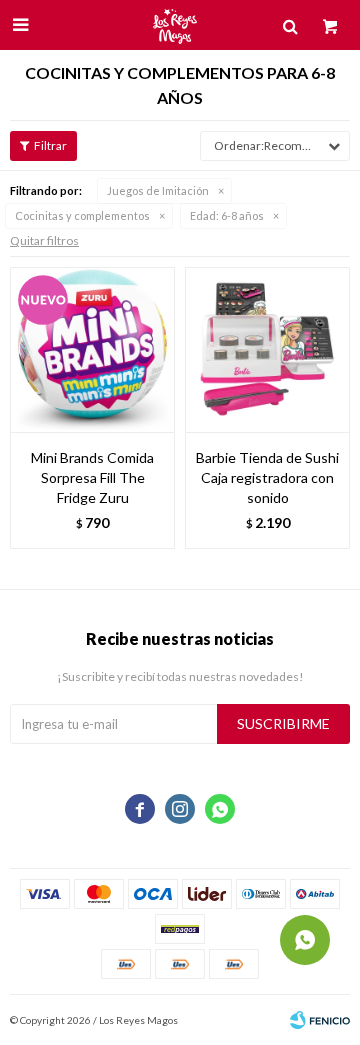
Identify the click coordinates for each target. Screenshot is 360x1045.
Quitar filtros (44, 240)
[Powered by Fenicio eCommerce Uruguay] (320, 1020)
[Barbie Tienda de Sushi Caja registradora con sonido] (267, 349)
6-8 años (227, 215)
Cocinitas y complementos (82, 215)
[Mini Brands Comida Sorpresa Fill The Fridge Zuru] (92, 349)
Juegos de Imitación (158, 190)
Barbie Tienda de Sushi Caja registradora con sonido (267, 477)
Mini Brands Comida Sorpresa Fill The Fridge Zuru (92, 477)
